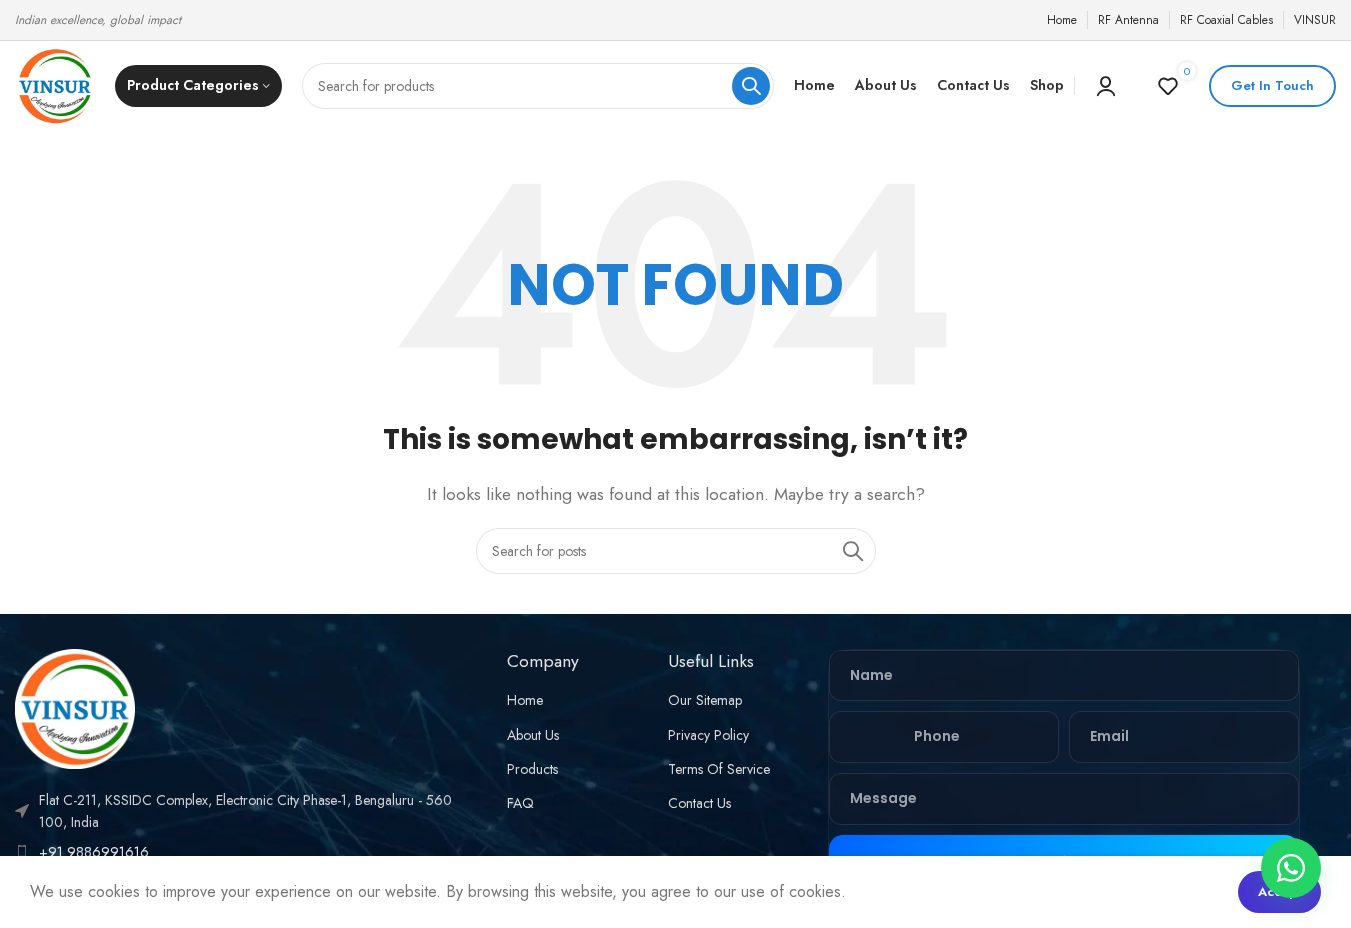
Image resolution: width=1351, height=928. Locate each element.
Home (525, 700)
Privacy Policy (708, 735)
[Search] (751, 86)
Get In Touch (1272, 85)
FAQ (520, 803)
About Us (533, 735)
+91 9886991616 (94, 852)
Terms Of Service (719, 769)
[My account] (1106, 86)
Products (532, 769)
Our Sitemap (705, 700)
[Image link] (75, 706)
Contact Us (699, 803)
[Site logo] (55, 84)
